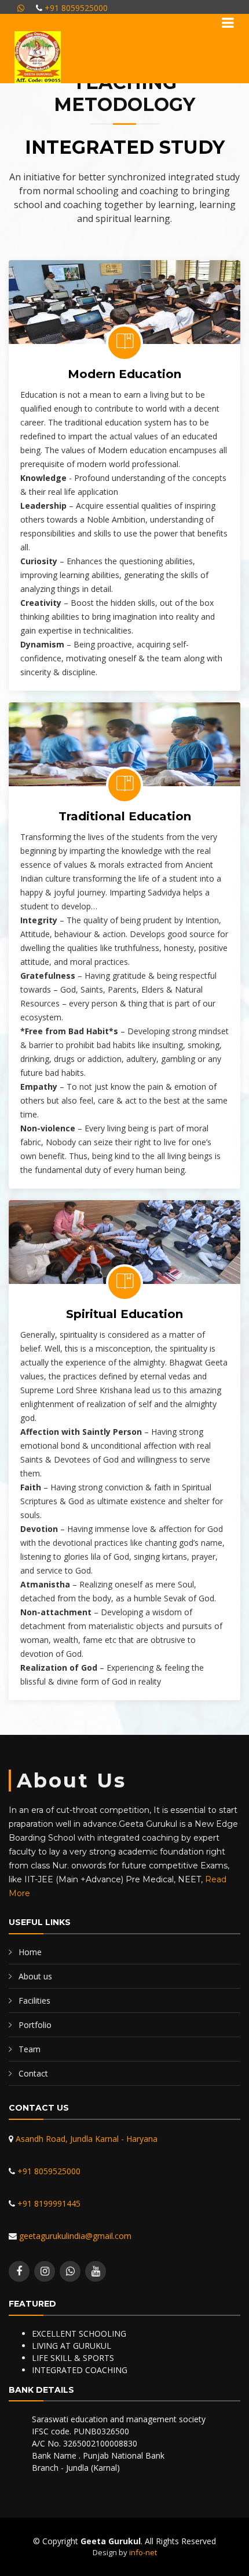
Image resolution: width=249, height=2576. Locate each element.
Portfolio (35, 2025)
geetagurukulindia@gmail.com (74, 2236)
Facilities (34, 2001)
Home (30, 1952)
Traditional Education (125, 816)
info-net (143, 2552)
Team (30, 2049)
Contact (33, 2073)
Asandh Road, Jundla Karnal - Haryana (85, 2139)
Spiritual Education (124, 1314)
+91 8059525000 (75, 8)
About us (35, 1976)
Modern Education (124, 374)
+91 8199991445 (48, 2203)
